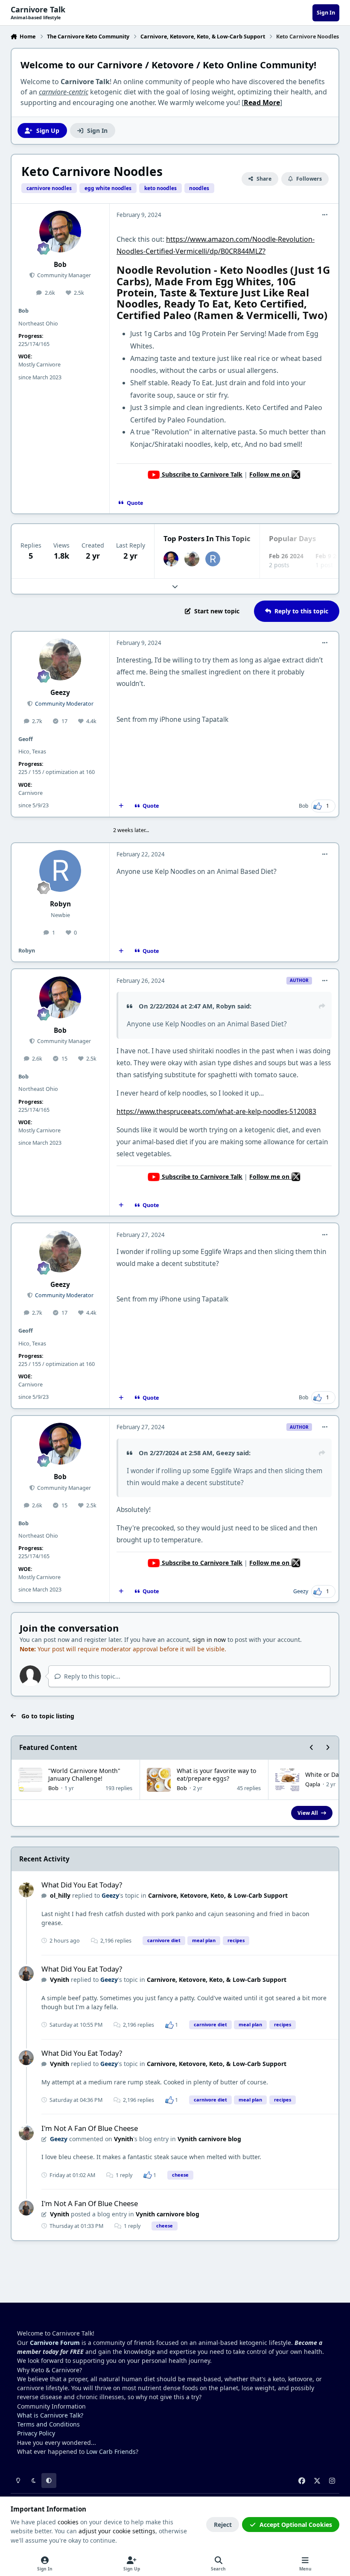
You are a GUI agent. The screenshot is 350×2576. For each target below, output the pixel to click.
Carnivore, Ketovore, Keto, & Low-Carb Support (218, 1895)
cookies (68, 2522)
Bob (60, 265)
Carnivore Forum (55, 2343)
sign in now (209, 1640)
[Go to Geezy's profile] (192, 559)
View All (308, 1813)
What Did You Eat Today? (82, 1885)
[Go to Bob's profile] (60, 232)
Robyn (60, 904)
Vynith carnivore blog (209, 2139)
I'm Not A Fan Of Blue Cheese (90, 2128)
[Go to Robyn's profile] (213, 559)
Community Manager (63, 275)
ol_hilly (60, 1895)
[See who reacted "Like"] (169, 2025)
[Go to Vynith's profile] (26, 1974)
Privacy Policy (36, 2433)
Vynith (60, 1980)
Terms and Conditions (48, 2424)
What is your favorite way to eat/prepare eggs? (216, 1774)
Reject (223, 2525)
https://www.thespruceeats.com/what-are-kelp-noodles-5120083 (216, 1112)
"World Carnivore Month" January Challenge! (84, 1774)
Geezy (60, 693)
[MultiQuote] (121, 806)
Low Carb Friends (111, 2451)
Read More (262, 103)
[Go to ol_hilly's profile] (26, 1890)
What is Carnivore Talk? (50, 2415)
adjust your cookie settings (117, 2531)
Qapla (313, 1784)
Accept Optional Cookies (296, 2525)
